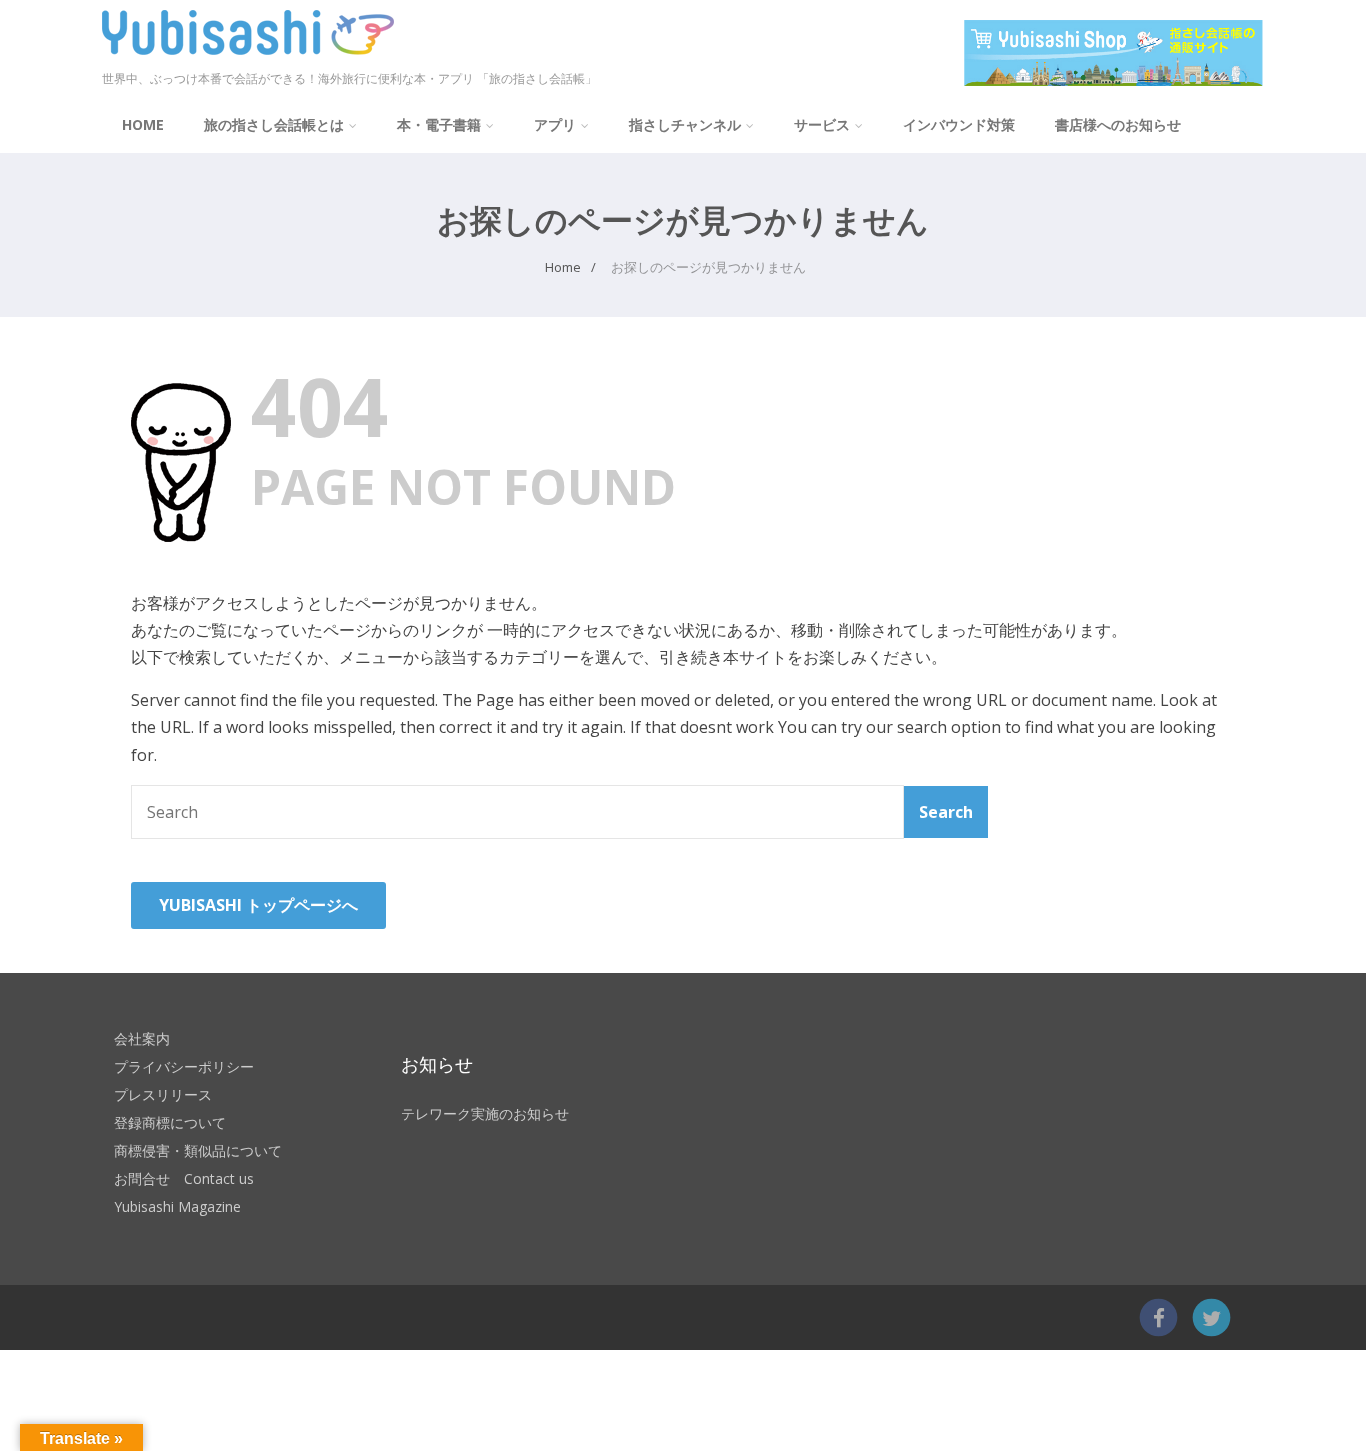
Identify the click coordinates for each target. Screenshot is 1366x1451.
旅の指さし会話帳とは (274, 124)
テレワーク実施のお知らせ (485, 1113)
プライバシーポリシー (184, 1066)
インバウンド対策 (959, 124)
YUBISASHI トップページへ (258, 905)
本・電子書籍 (439, 124)
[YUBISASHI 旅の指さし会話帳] (248, 59)
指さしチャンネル (685, 124)
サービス (822, 124)
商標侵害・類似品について (198, 1150)
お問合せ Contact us (184, 1178)
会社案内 (142, 1038)
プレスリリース (163, 1094)
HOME (143, 124)
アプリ (555, 124)
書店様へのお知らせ (1118, 124)
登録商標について (170, 1122)
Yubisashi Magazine (177, 1206)
